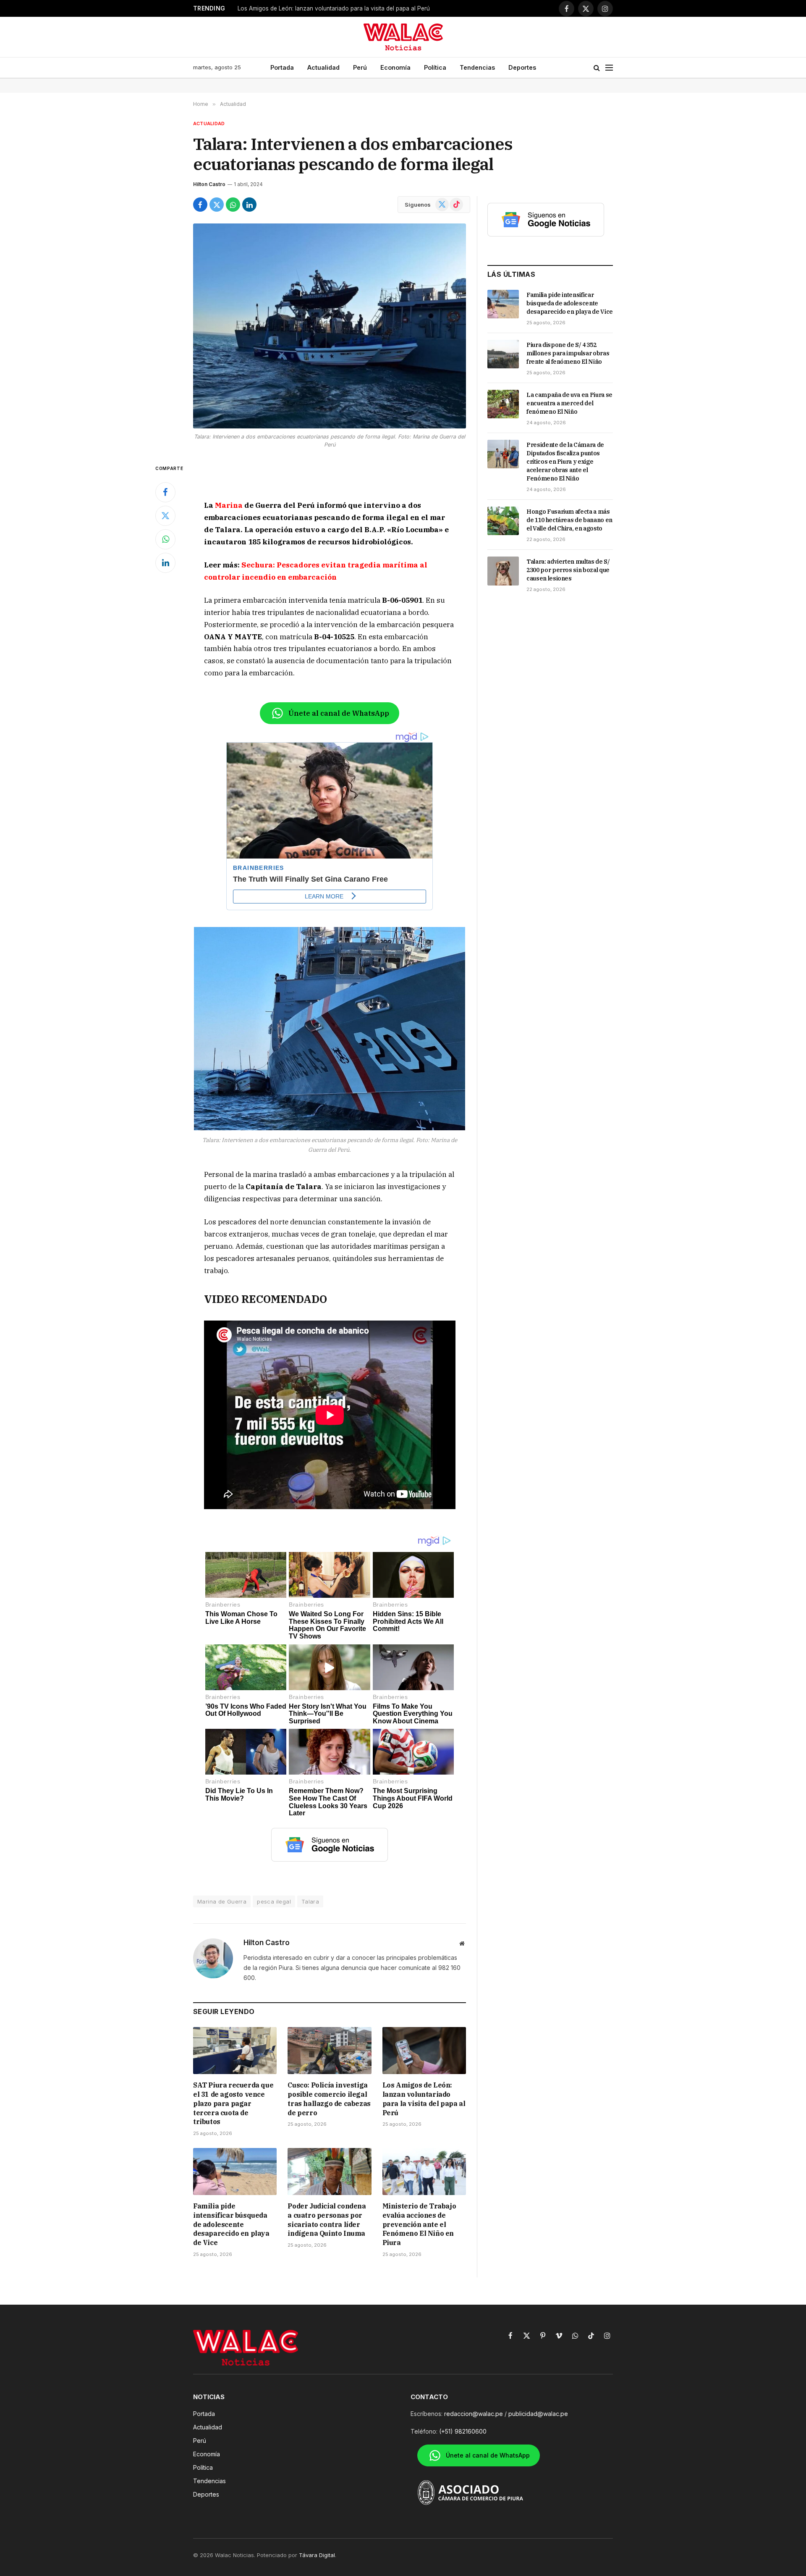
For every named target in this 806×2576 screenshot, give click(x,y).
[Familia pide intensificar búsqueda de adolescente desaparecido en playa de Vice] (235, 2172)
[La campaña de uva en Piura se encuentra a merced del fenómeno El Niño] (503, 404)
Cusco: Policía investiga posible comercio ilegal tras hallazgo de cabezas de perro (329, 2099)
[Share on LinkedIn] (249, 205)
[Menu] (609, 68)
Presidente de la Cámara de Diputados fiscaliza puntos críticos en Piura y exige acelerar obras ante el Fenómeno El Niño (565, 462)
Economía (395, 67)
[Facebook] (165, 492)
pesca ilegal (274, 1901)
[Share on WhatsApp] (233, 205)
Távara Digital (317, 2555)
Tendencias (477, 67)
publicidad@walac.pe (538, 2414)
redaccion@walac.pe (474, 2414)
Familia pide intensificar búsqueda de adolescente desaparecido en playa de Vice (231, 2224)
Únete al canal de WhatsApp (339, 713)
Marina (229, 505)
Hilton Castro (209, 184)
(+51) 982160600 (463, 2431)
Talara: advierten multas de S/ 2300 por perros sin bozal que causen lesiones (568, 570)
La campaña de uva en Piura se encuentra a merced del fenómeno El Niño (569, 403)
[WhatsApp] (165, 539)
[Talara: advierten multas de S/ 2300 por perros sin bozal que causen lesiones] (503, 571)
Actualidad (323, 67)
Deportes (522, 67)
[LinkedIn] (165, 563)
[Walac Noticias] (403, 37)
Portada (282, 67)
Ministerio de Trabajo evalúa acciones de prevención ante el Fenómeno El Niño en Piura (419, 2224)
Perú (360, 67)
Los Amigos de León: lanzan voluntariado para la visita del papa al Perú (334, 8)
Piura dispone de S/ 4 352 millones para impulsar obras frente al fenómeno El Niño (568, 353)
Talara (310, 1901)
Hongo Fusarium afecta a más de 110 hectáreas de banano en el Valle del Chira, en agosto (569, 520)
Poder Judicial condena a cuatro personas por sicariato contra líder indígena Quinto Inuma (327, 2220)
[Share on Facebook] (200, 205)
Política (435, 67)
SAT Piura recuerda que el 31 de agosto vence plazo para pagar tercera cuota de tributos (233, 2103)
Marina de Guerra (222, 1901)
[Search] (597, 68)
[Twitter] (165, 516)
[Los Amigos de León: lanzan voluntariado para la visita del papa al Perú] (424, 2051)
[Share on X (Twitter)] (217, 205)
